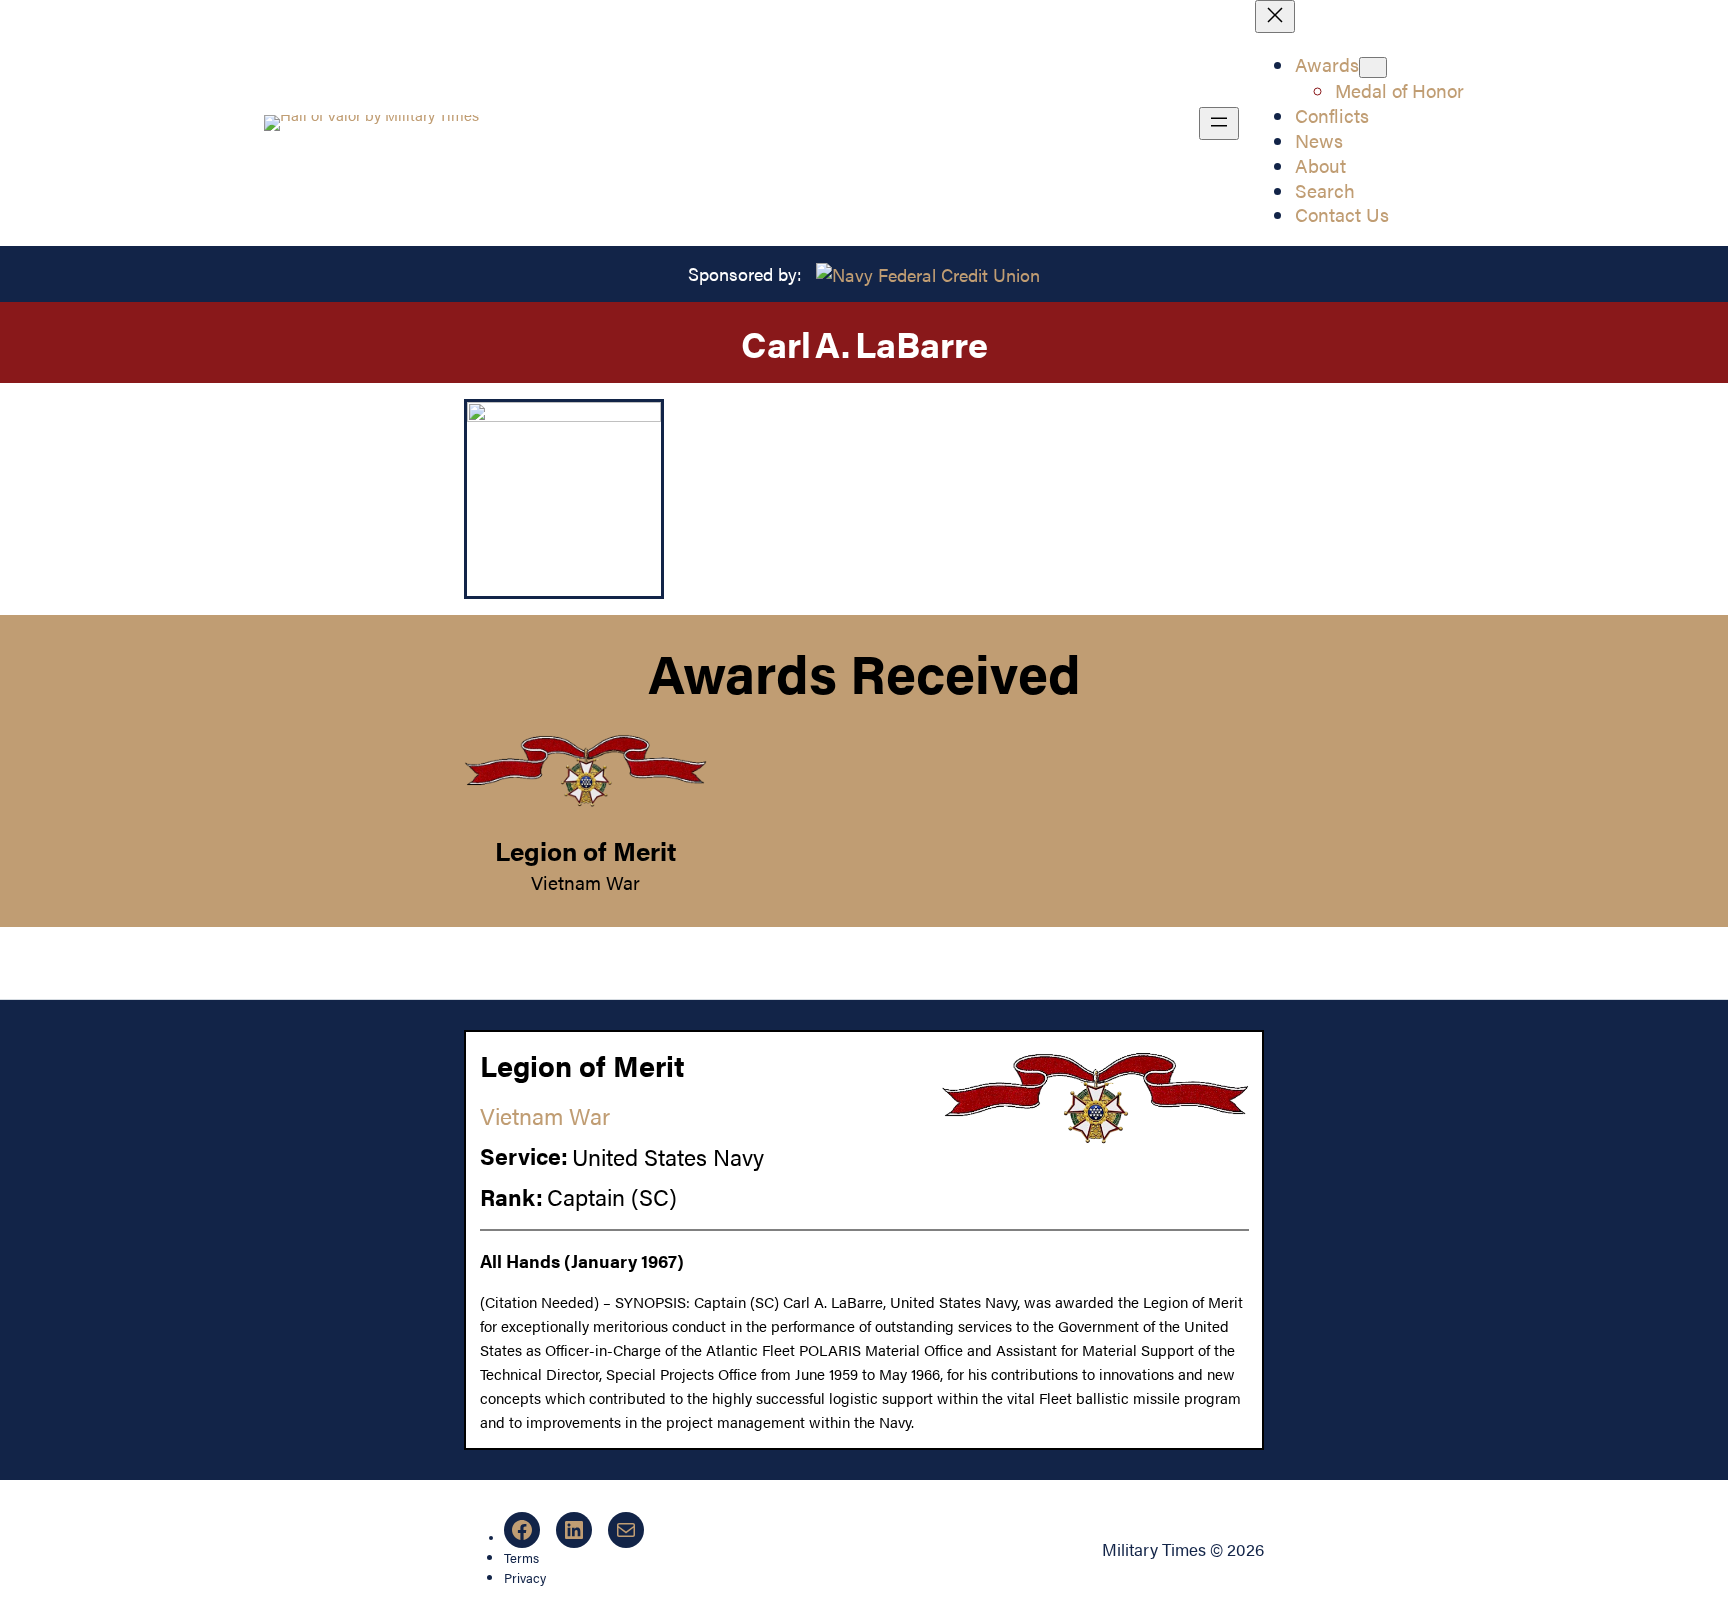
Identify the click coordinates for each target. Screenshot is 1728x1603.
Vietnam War (585, 882)
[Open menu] (1219, 123)
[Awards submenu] (1373, 67)
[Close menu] (1275, 16)
